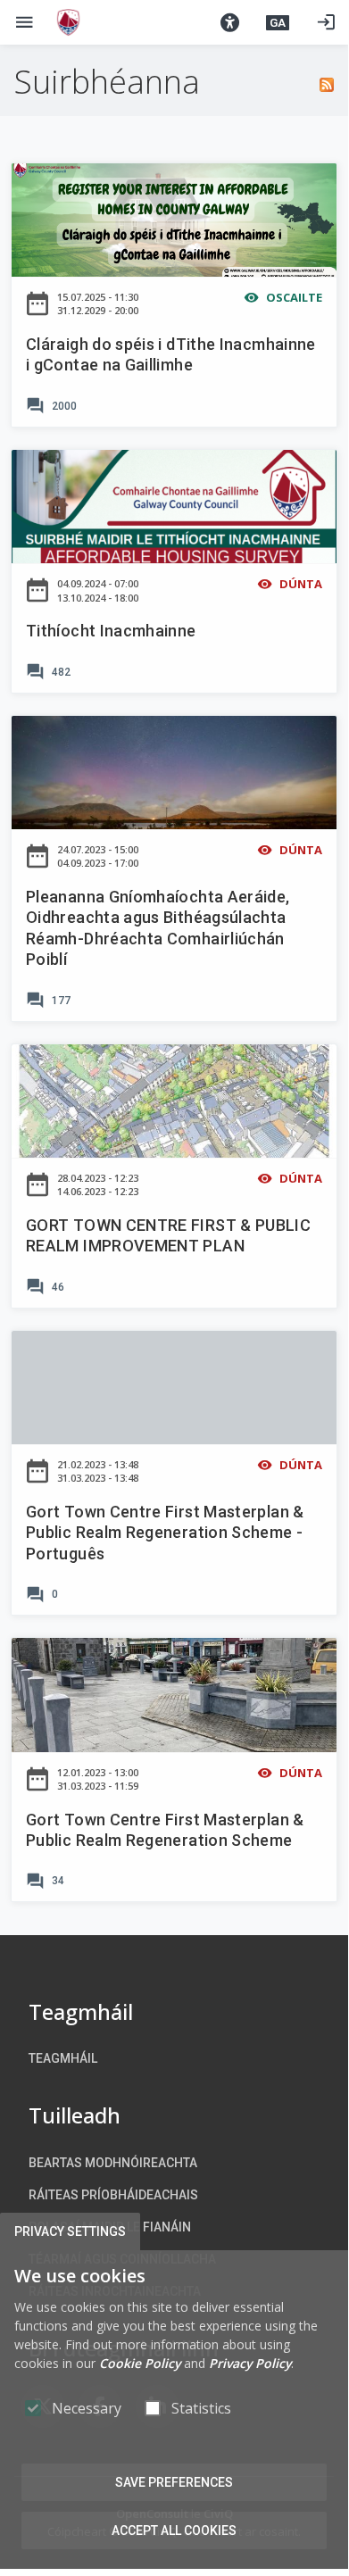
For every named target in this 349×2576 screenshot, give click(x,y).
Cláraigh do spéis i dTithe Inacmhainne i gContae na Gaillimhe (171, 354)
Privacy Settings (70, 2231)
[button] (229, 22)
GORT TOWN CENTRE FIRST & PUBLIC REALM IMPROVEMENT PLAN (168, 1235)
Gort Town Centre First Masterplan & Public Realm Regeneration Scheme (165, 1830)
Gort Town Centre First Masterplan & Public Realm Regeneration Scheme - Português (165, 1533)
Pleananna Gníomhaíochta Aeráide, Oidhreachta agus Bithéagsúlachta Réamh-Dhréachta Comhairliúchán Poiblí (158, 928)
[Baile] (68, 22)
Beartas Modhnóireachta (113, 2163)
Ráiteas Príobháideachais (113, 2195)
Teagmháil (63, 2058)
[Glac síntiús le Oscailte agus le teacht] (327, 82)
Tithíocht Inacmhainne (111, 631)
